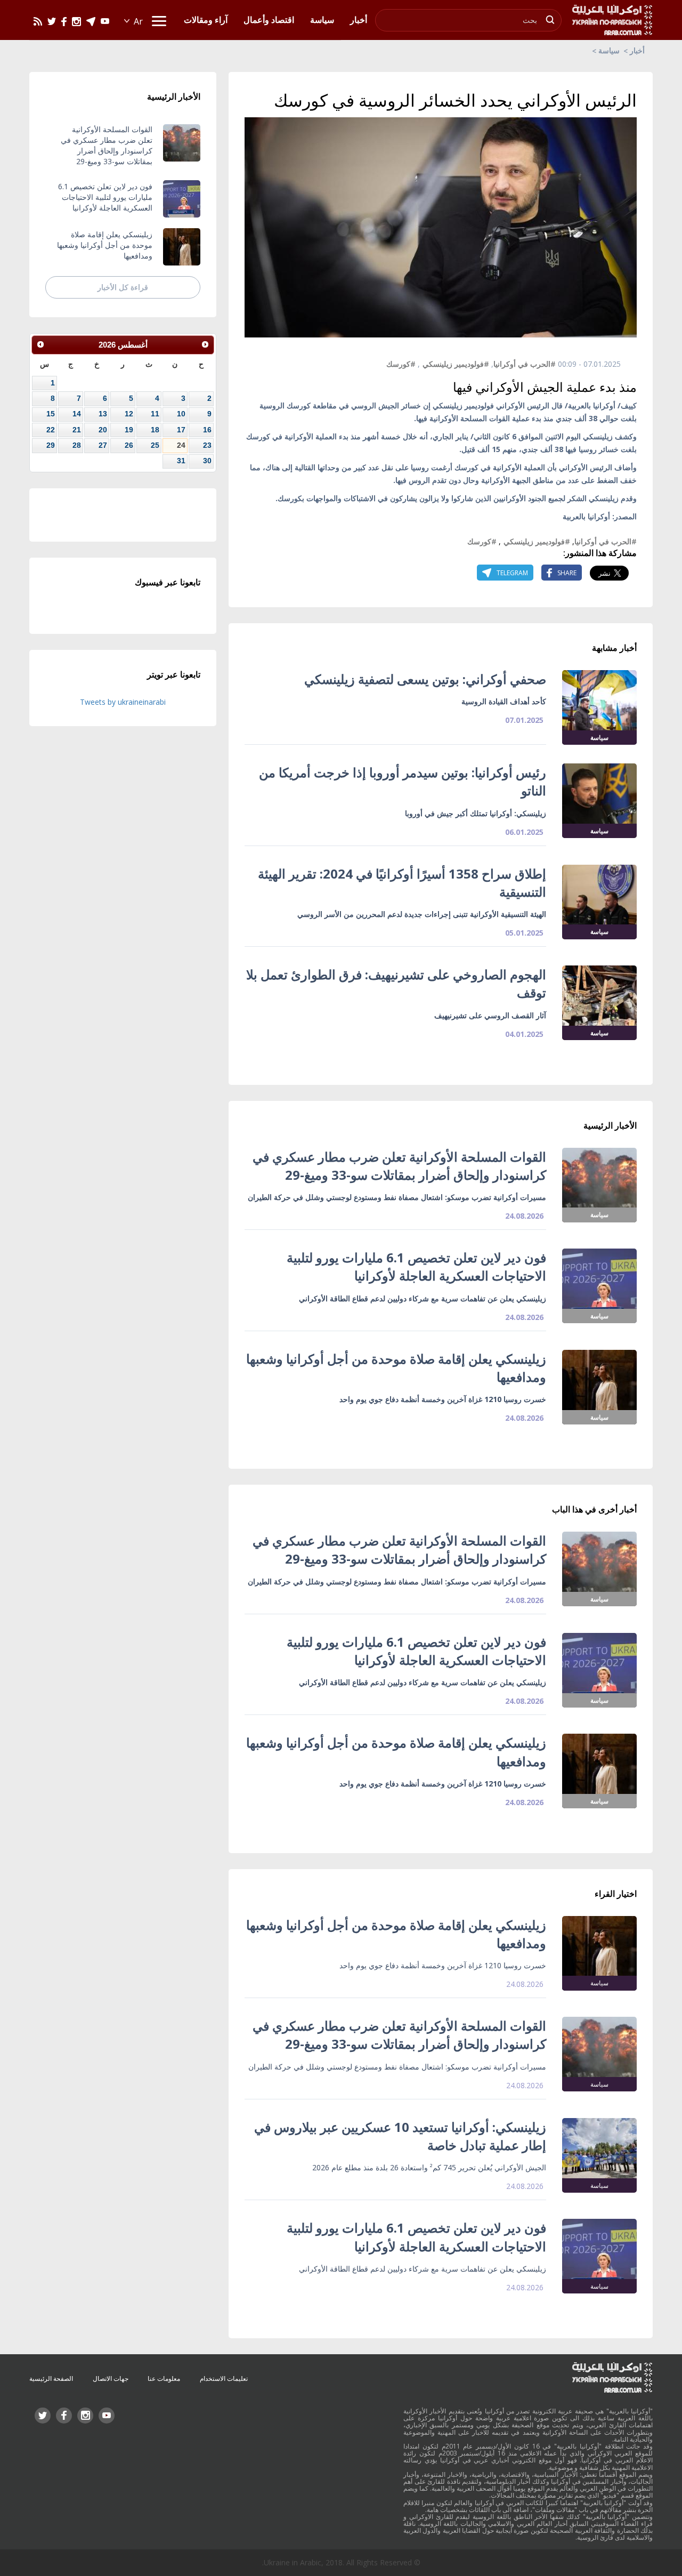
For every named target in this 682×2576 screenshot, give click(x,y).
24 (181, 445)
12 (129, 414)
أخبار (637, 50)
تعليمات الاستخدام (224, 2378)
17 (181, 430)
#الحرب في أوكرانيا (525, 364)
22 (51, 430)
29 (51, 445)
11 (155, 414)
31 (181, 461)
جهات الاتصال (111, 2378)
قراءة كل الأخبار (123, 287)
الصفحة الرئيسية (51, 2378)
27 (103, 445)
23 (207, 445)
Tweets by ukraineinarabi (123, 702)
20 (103, 430)
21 (77, 430)
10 (181, 414)
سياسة (609, 50)
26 (129, 445)
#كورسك (401, 364)
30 (207, 461)
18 (155, 430)
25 (155, 445)
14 (77, 414)
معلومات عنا (164, 2378)
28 (77, 445)
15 (51, 414)
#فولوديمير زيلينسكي (456, 364)
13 (103, 414)
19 (129, 430)
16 (207, 430)
